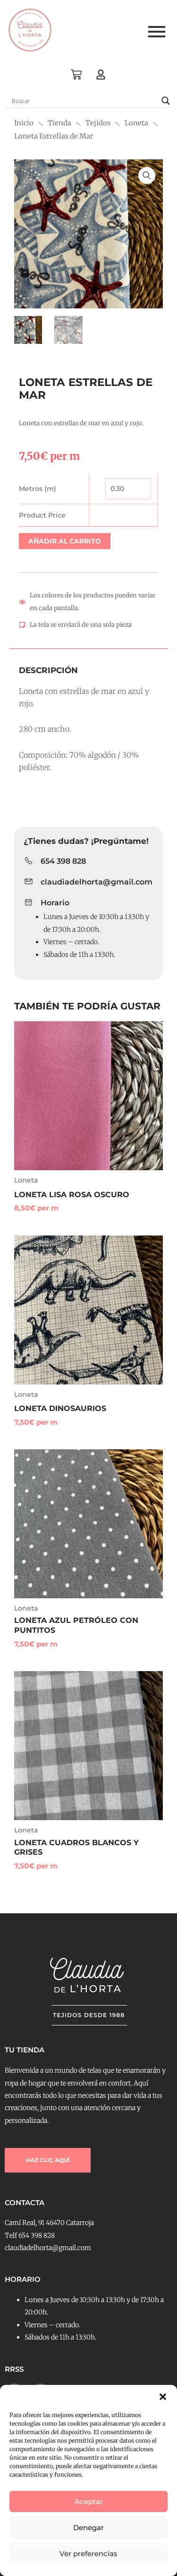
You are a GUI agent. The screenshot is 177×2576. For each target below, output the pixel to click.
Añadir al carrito (65, 541)
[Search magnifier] (166, 101)
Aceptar (89, 2502)
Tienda (59, 123)
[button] (163, 2397)
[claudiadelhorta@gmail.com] (29, 882)
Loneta (136, 123)
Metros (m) (38, 489)
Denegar (88, 2528)
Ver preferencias (88, 2554)
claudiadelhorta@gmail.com (97, 882)
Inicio (24, 123)
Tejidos (98, 123)
